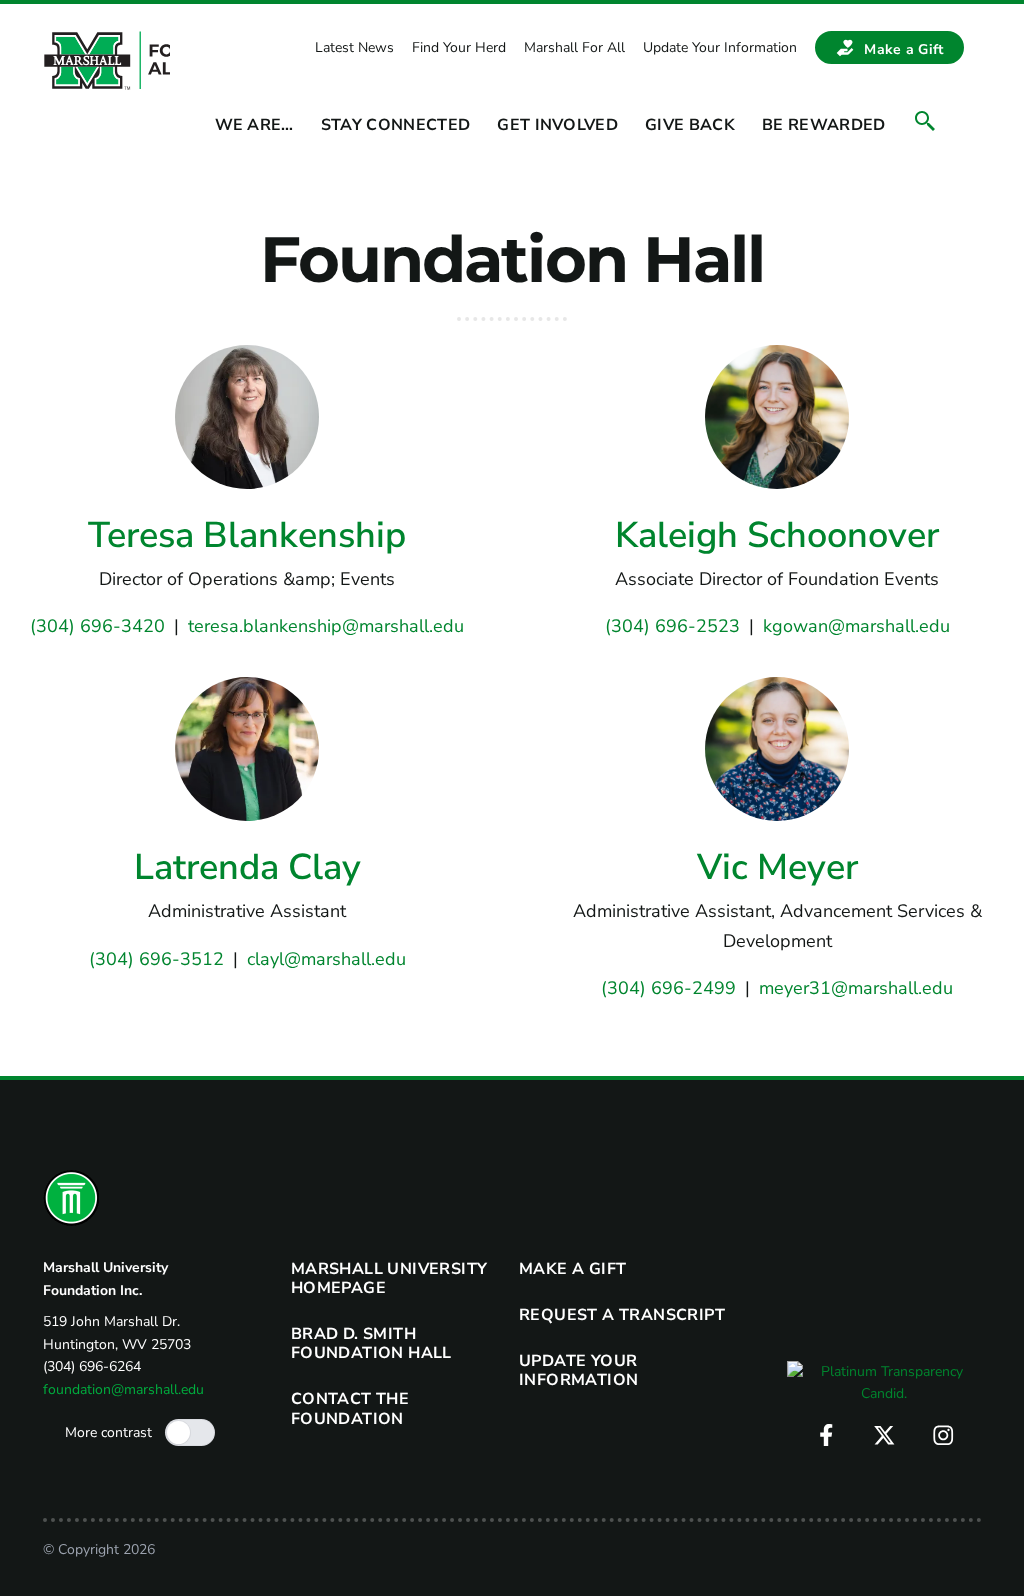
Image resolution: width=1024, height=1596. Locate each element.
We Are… (254, 125)
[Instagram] (943, 1435)
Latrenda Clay (247, 867)
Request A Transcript (622, 1315)
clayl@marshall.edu (326, 959)
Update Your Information (720, 47)
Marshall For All (574, 47)
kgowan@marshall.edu (856, 626)
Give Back (690, 125)
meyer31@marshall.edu (856, 988)
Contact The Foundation (350, 1408)
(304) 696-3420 (97, 626)
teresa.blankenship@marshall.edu (326, 626)
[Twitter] (884, 1435)
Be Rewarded (824, 125)
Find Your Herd (459, 47)
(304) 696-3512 (156, 959)
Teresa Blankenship (247, 535)
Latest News (354, 47)
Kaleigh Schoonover (777, 535)
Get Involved (557, 125)
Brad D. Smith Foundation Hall (371, 1343)
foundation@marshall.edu (123, 1389)
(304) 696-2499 (668, 988)
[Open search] (925, 121)
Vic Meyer (777, 867)
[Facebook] (826, 1435)
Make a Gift (903, 49)
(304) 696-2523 (672, 626)
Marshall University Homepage (389, 1278)
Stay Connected (395, 125)
